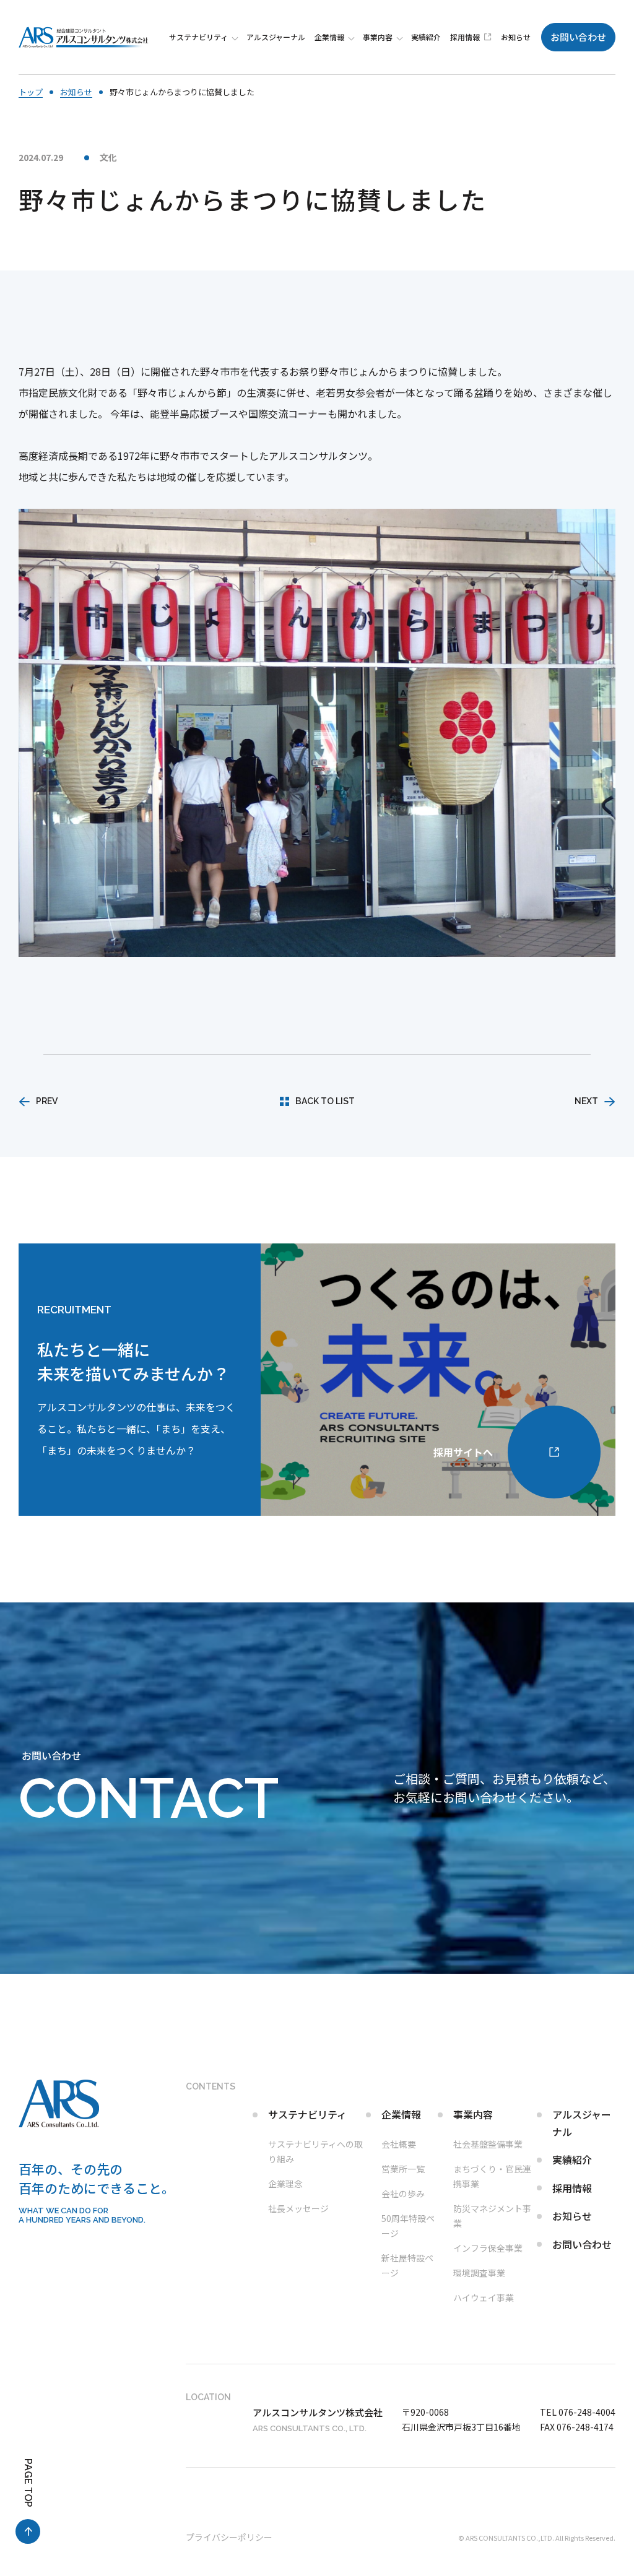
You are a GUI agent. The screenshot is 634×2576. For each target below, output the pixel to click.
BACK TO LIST (325, 1101)
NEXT (586, 1101)
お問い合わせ (578, 37)
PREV (47, 1101)
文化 (108, 157)
